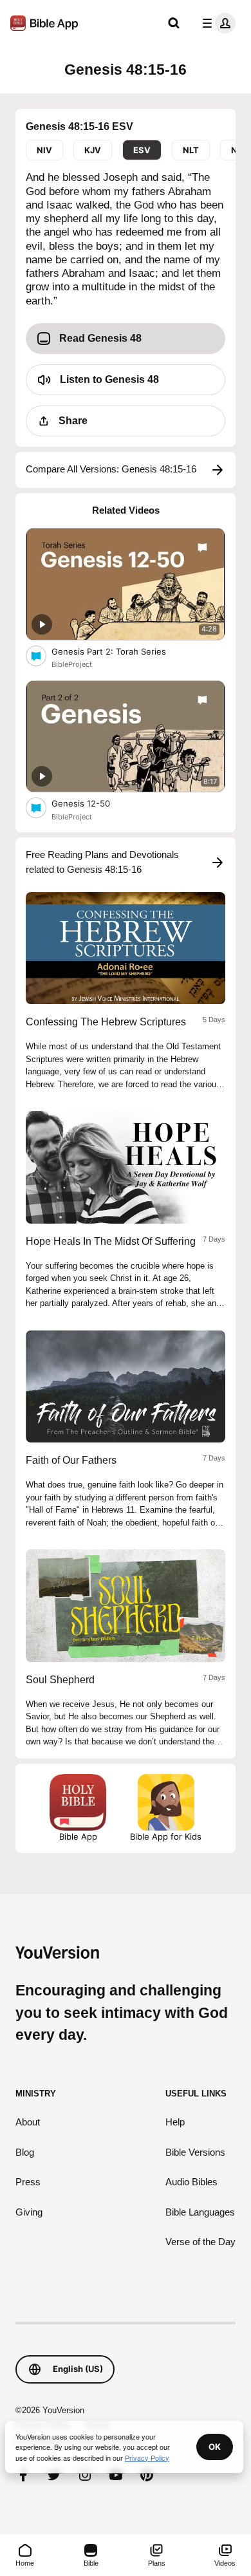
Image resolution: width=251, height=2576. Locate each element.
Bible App (78, 1836)
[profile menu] (216, 23)
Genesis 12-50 (91, 803)
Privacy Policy (147, 2458)
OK (215, 2447)
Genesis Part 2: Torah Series (120, 651)
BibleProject (72, 664)
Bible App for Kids (166, 1836)
